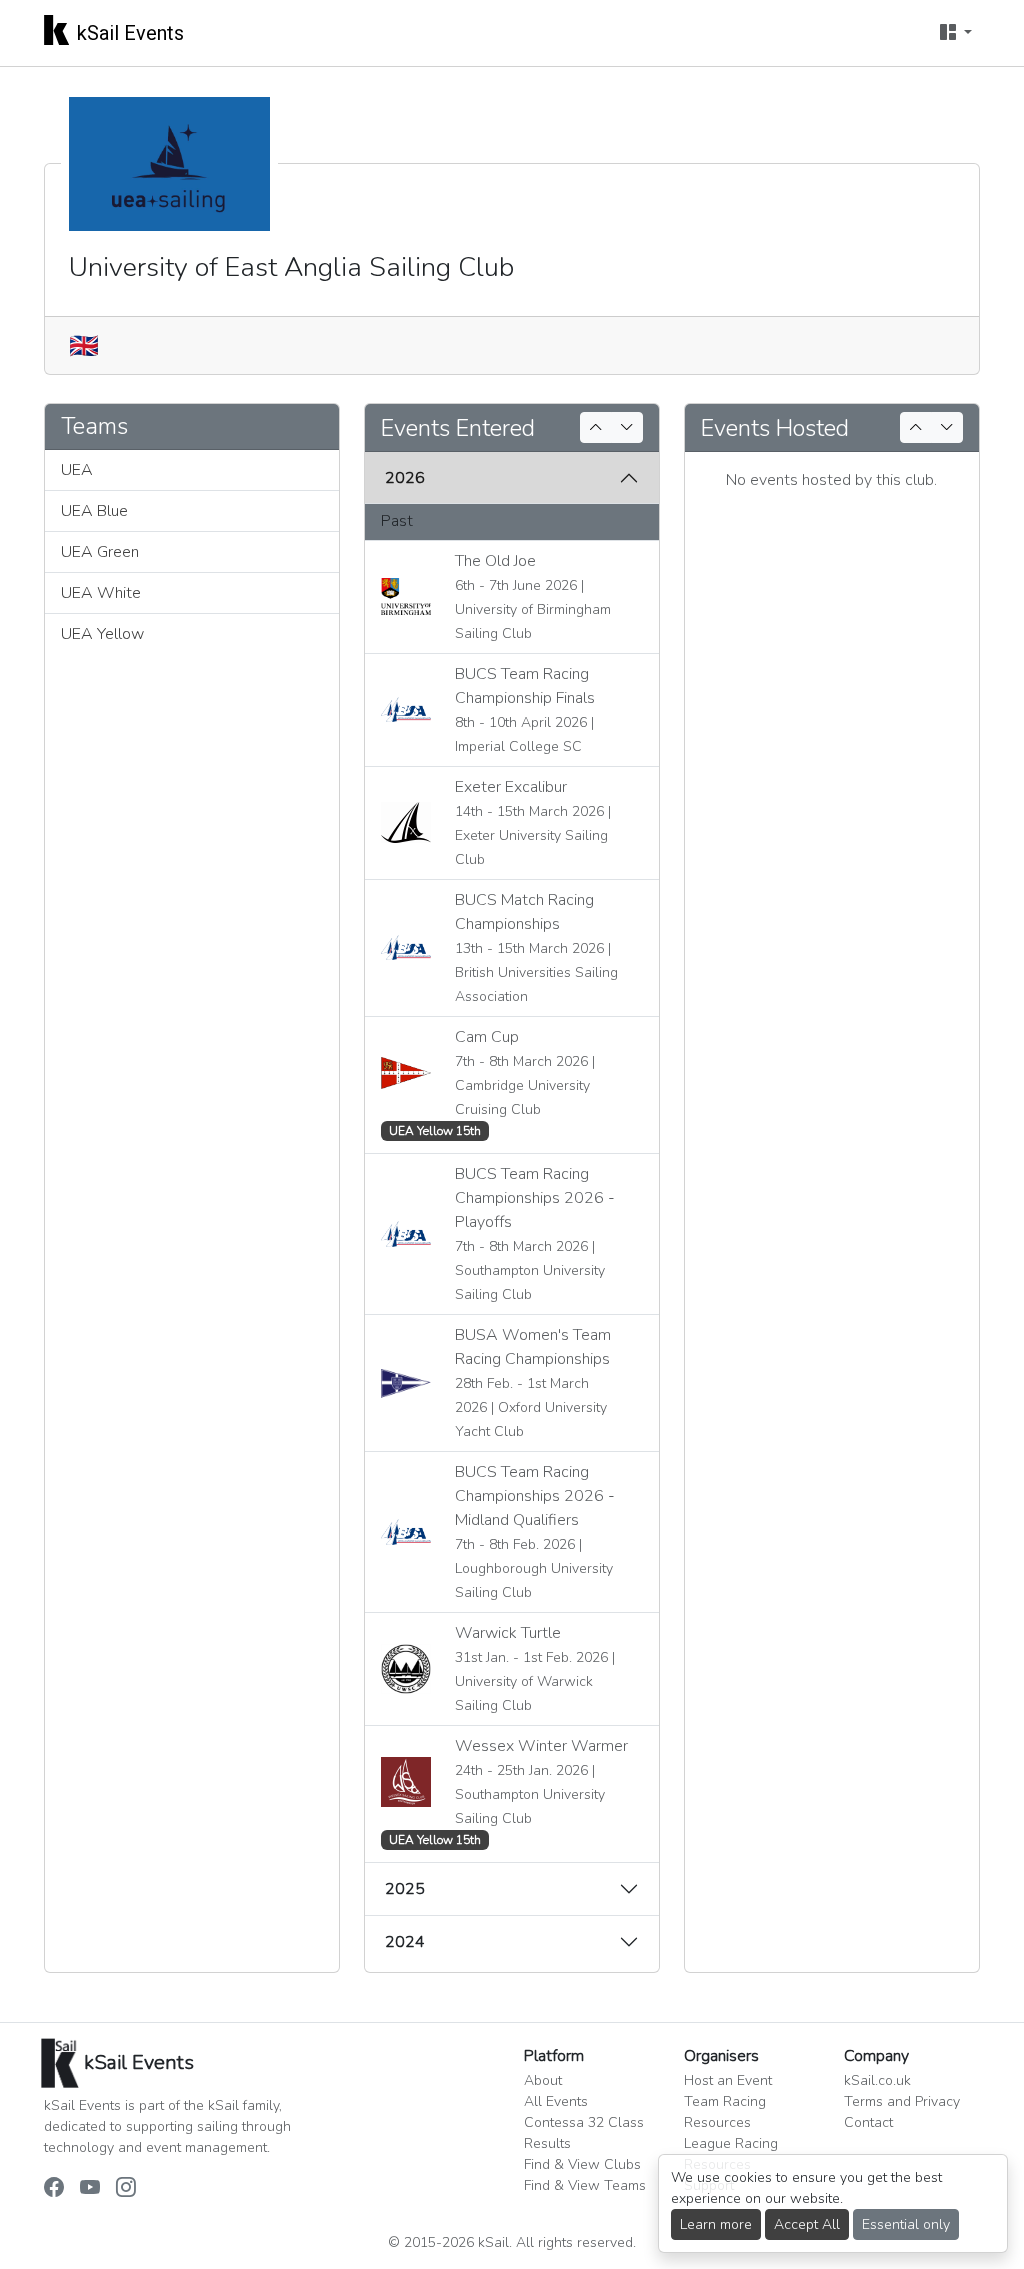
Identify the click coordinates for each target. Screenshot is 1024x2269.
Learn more (716, 2224)
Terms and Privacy (902, 2101)
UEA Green (100, 552)
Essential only (906, 2224)
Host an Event (728, 2080)
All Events (556, 2101)
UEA (77, 470)
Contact (868, 2122)
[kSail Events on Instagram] (126, 2189)
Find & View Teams (585, 2185)
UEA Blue (94, 511)
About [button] (543, 2080)
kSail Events (130, 33)
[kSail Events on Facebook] (54, 2189)
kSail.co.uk (877, 2080)
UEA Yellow (102, 634)
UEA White (101, 593)
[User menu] (956, 33)
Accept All (807, 2224)
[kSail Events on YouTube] (90, 2189)
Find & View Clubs (582, 2164)
